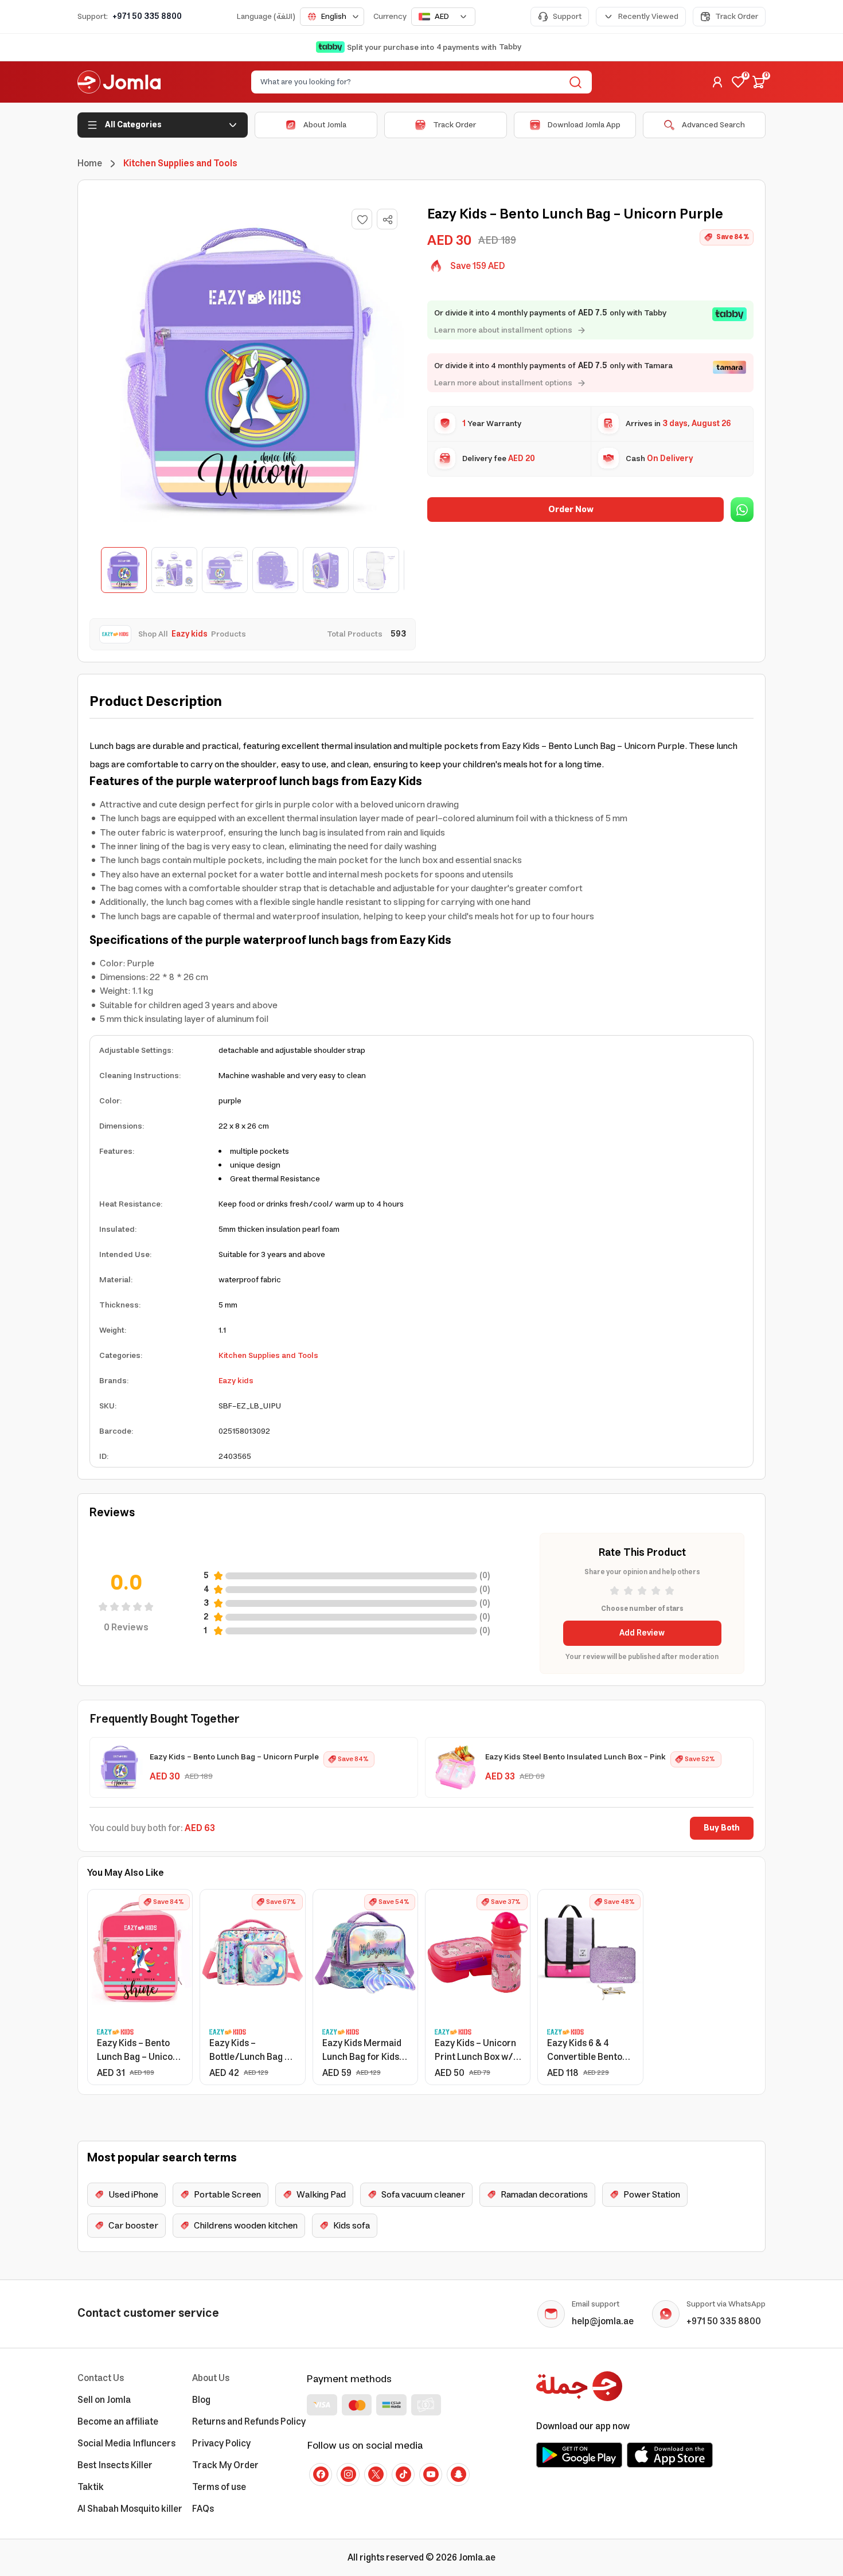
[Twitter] (376, 2474)
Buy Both (722, 1828)
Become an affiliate (118, 2422)
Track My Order (225, 2465)
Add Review (642, 1633)
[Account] (717, 82)
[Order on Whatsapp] (742, 510)
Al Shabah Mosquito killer (130, 2509)
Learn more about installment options (503, 330)
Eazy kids (236, 1381)
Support (567, 17)
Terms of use (219, 2487)
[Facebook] (321, 2474)
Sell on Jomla (104, 2400)
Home (90, 163)
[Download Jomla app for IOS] (670, 2455)
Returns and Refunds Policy (249, 2422)
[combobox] (332, 17)
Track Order (737, 17)
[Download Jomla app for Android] (579, 2455)
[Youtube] (431, 2474)
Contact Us (101, 2378)
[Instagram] (348, 2474)
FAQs (203, 2509)
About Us (211, 2378)
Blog (201, 2400)
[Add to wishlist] (362, 219)
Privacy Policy (221, 2444)
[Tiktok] (403, 2474)
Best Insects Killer (115, 2465)
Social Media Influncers (126, 2444)
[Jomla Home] (119, 82)
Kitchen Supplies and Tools (268, 1356)
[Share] (388, 220)
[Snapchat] (458, 2474)
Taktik (91, 2487)
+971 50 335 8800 (147, 17)
